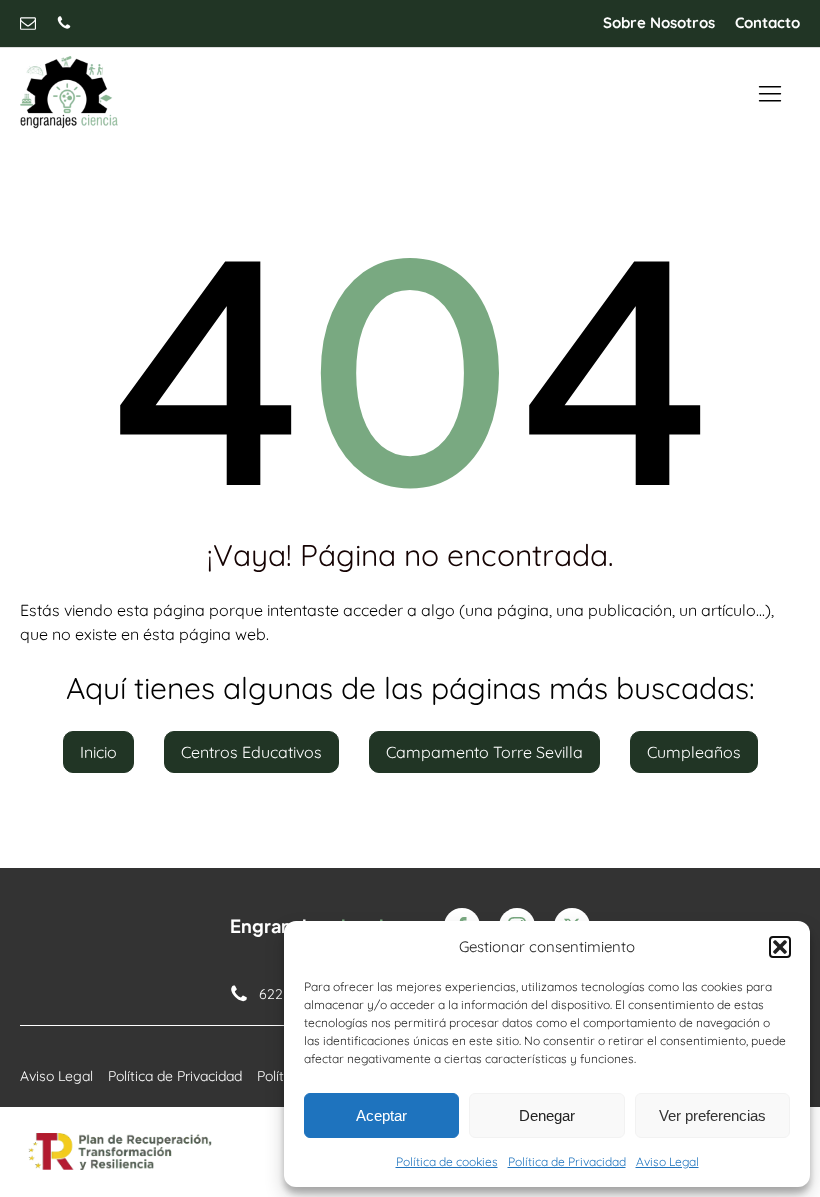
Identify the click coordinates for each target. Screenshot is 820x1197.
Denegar (547, 1115)
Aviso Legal (667, 1161)
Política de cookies (447, 1161)
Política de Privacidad (567, 1161)
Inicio (98, 752)
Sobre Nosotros (659, 22)
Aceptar (381, 1115)
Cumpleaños (694, 752)
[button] (780, 947)
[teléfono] (64, 23)
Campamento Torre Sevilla (484, 752)
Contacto (767, 22)
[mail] (28, 23)
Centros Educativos (251, 752)
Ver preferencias (712, 1115)
